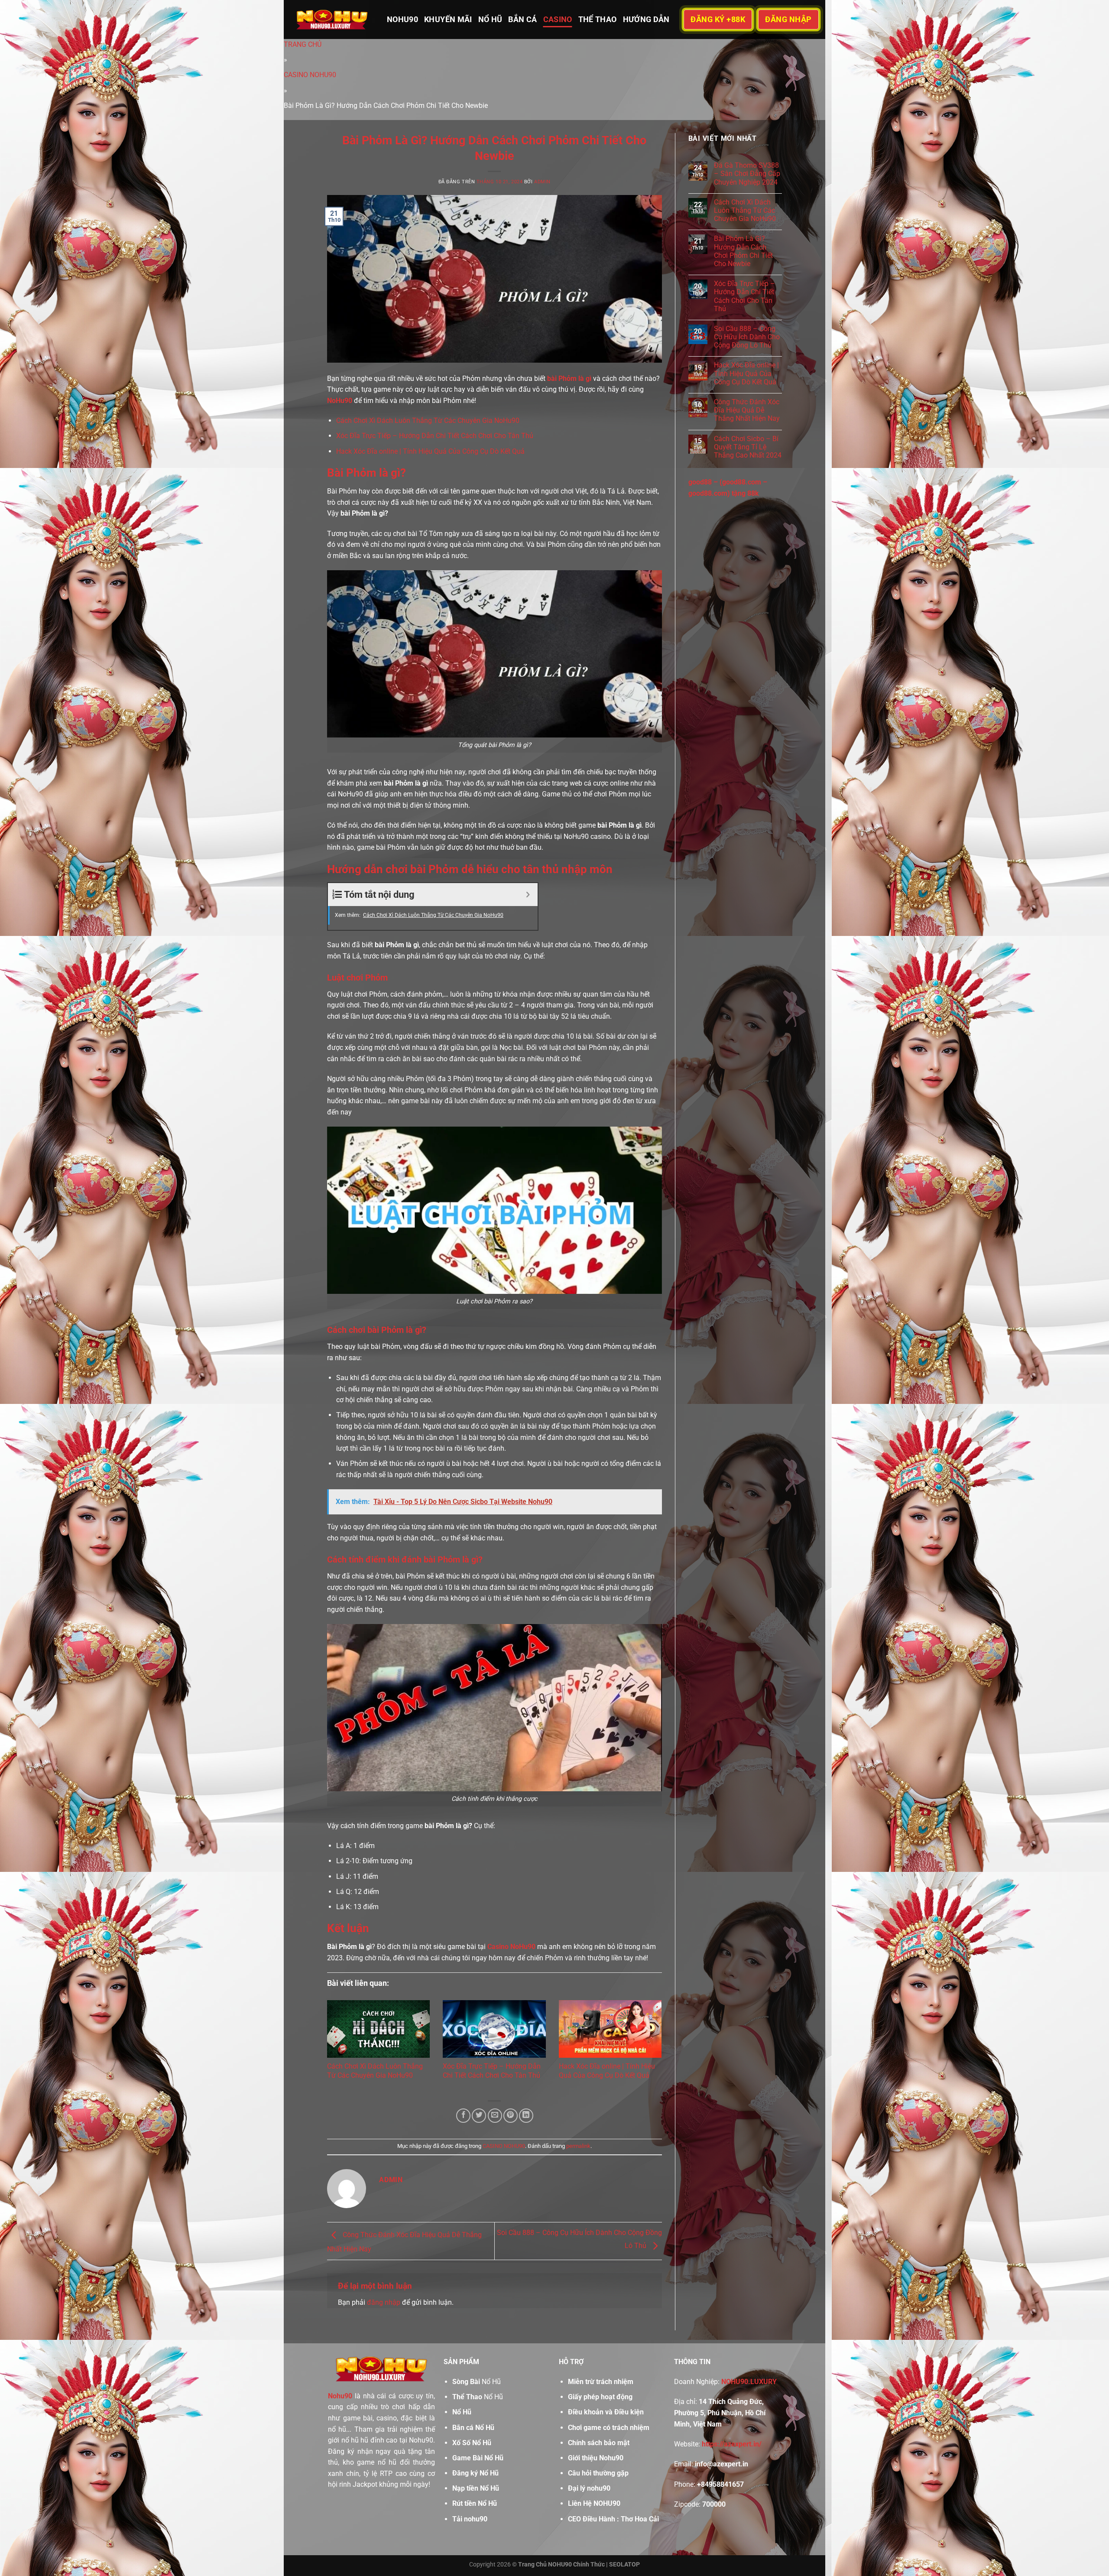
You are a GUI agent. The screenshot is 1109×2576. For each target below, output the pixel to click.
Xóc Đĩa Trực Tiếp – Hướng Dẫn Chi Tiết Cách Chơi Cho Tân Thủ (435, 436)
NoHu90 (340, 401)
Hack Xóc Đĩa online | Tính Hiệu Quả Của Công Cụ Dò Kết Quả (430, 451)
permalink (578, 2146)
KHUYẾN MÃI (448, 19)
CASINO (558, 19)
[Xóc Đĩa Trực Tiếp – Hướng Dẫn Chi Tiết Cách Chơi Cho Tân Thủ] (494, 2029)
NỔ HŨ (490, 19)
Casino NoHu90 (511, 1947)
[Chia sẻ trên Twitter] (479, 2116)
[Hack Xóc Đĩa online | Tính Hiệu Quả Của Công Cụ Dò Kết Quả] (610, 2029)
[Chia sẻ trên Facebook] (463, 2116)
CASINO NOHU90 (504, 2146)
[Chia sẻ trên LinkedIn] (526, 2116)
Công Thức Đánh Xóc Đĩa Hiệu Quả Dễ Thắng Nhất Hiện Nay (747, 410)
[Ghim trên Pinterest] (511, 2116)
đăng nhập (384, 2302)
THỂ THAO (598, 19)
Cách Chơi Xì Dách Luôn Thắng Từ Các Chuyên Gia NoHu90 (428, 421)
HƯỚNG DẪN (646, 19)
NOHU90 (402, 19)
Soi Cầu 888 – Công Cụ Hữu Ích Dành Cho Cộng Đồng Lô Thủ (747, 337)
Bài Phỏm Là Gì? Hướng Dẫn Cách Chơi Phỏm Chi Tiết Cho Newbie (743, 251)
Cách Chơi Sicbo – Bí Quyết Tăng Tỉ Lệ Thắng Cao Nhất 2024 (748, 447)
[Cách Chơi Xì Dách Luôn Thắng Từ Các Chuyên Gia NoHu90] (378, 2029)
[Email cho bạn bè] (495, 2116)
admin (542, 182)
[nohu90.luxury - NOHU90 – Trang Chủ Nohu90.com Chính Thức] (332, 19)
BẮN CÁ (522, 19)
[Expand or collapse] (528, 895)
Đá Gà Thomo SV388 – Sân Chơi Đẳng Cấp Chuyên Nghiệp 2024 (747, 174)
